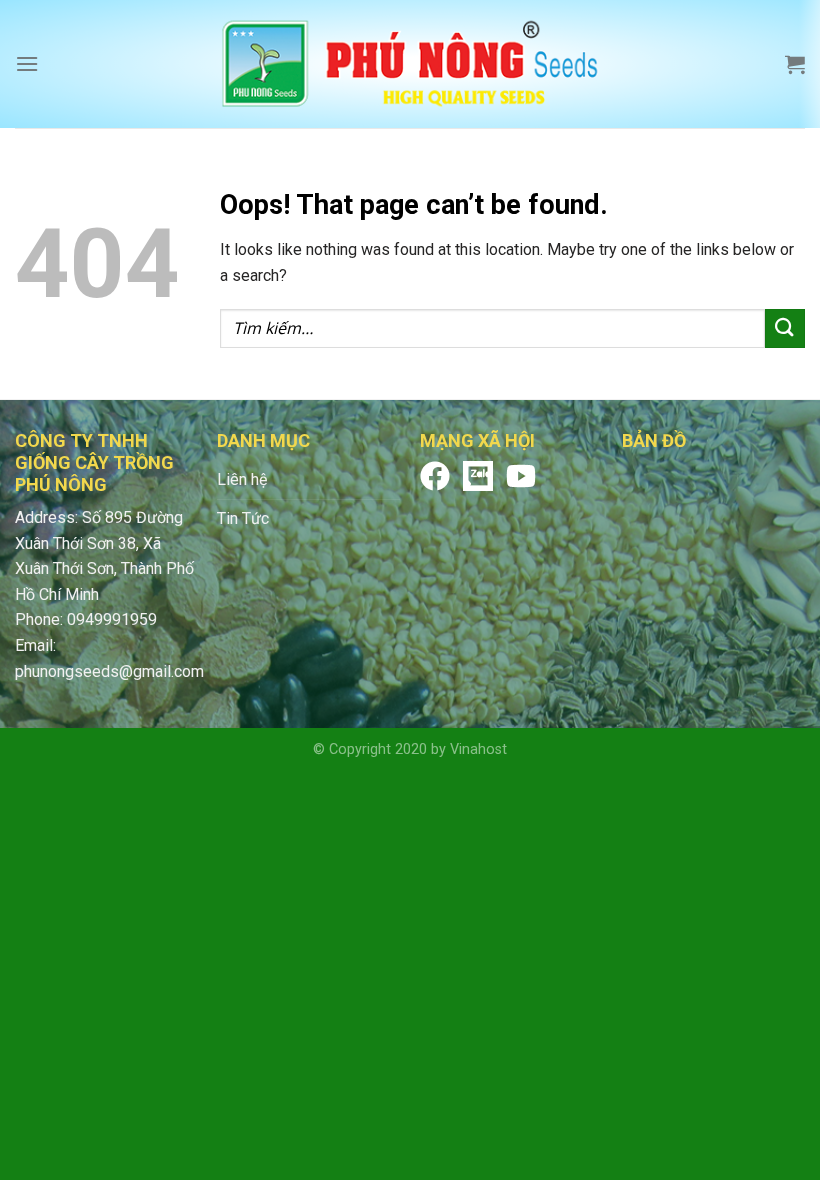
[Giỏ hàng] (795, 64)
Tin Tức (243, 518)
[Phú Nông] (410, 64)
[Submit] (785, 328)
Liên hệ (242, 479)
